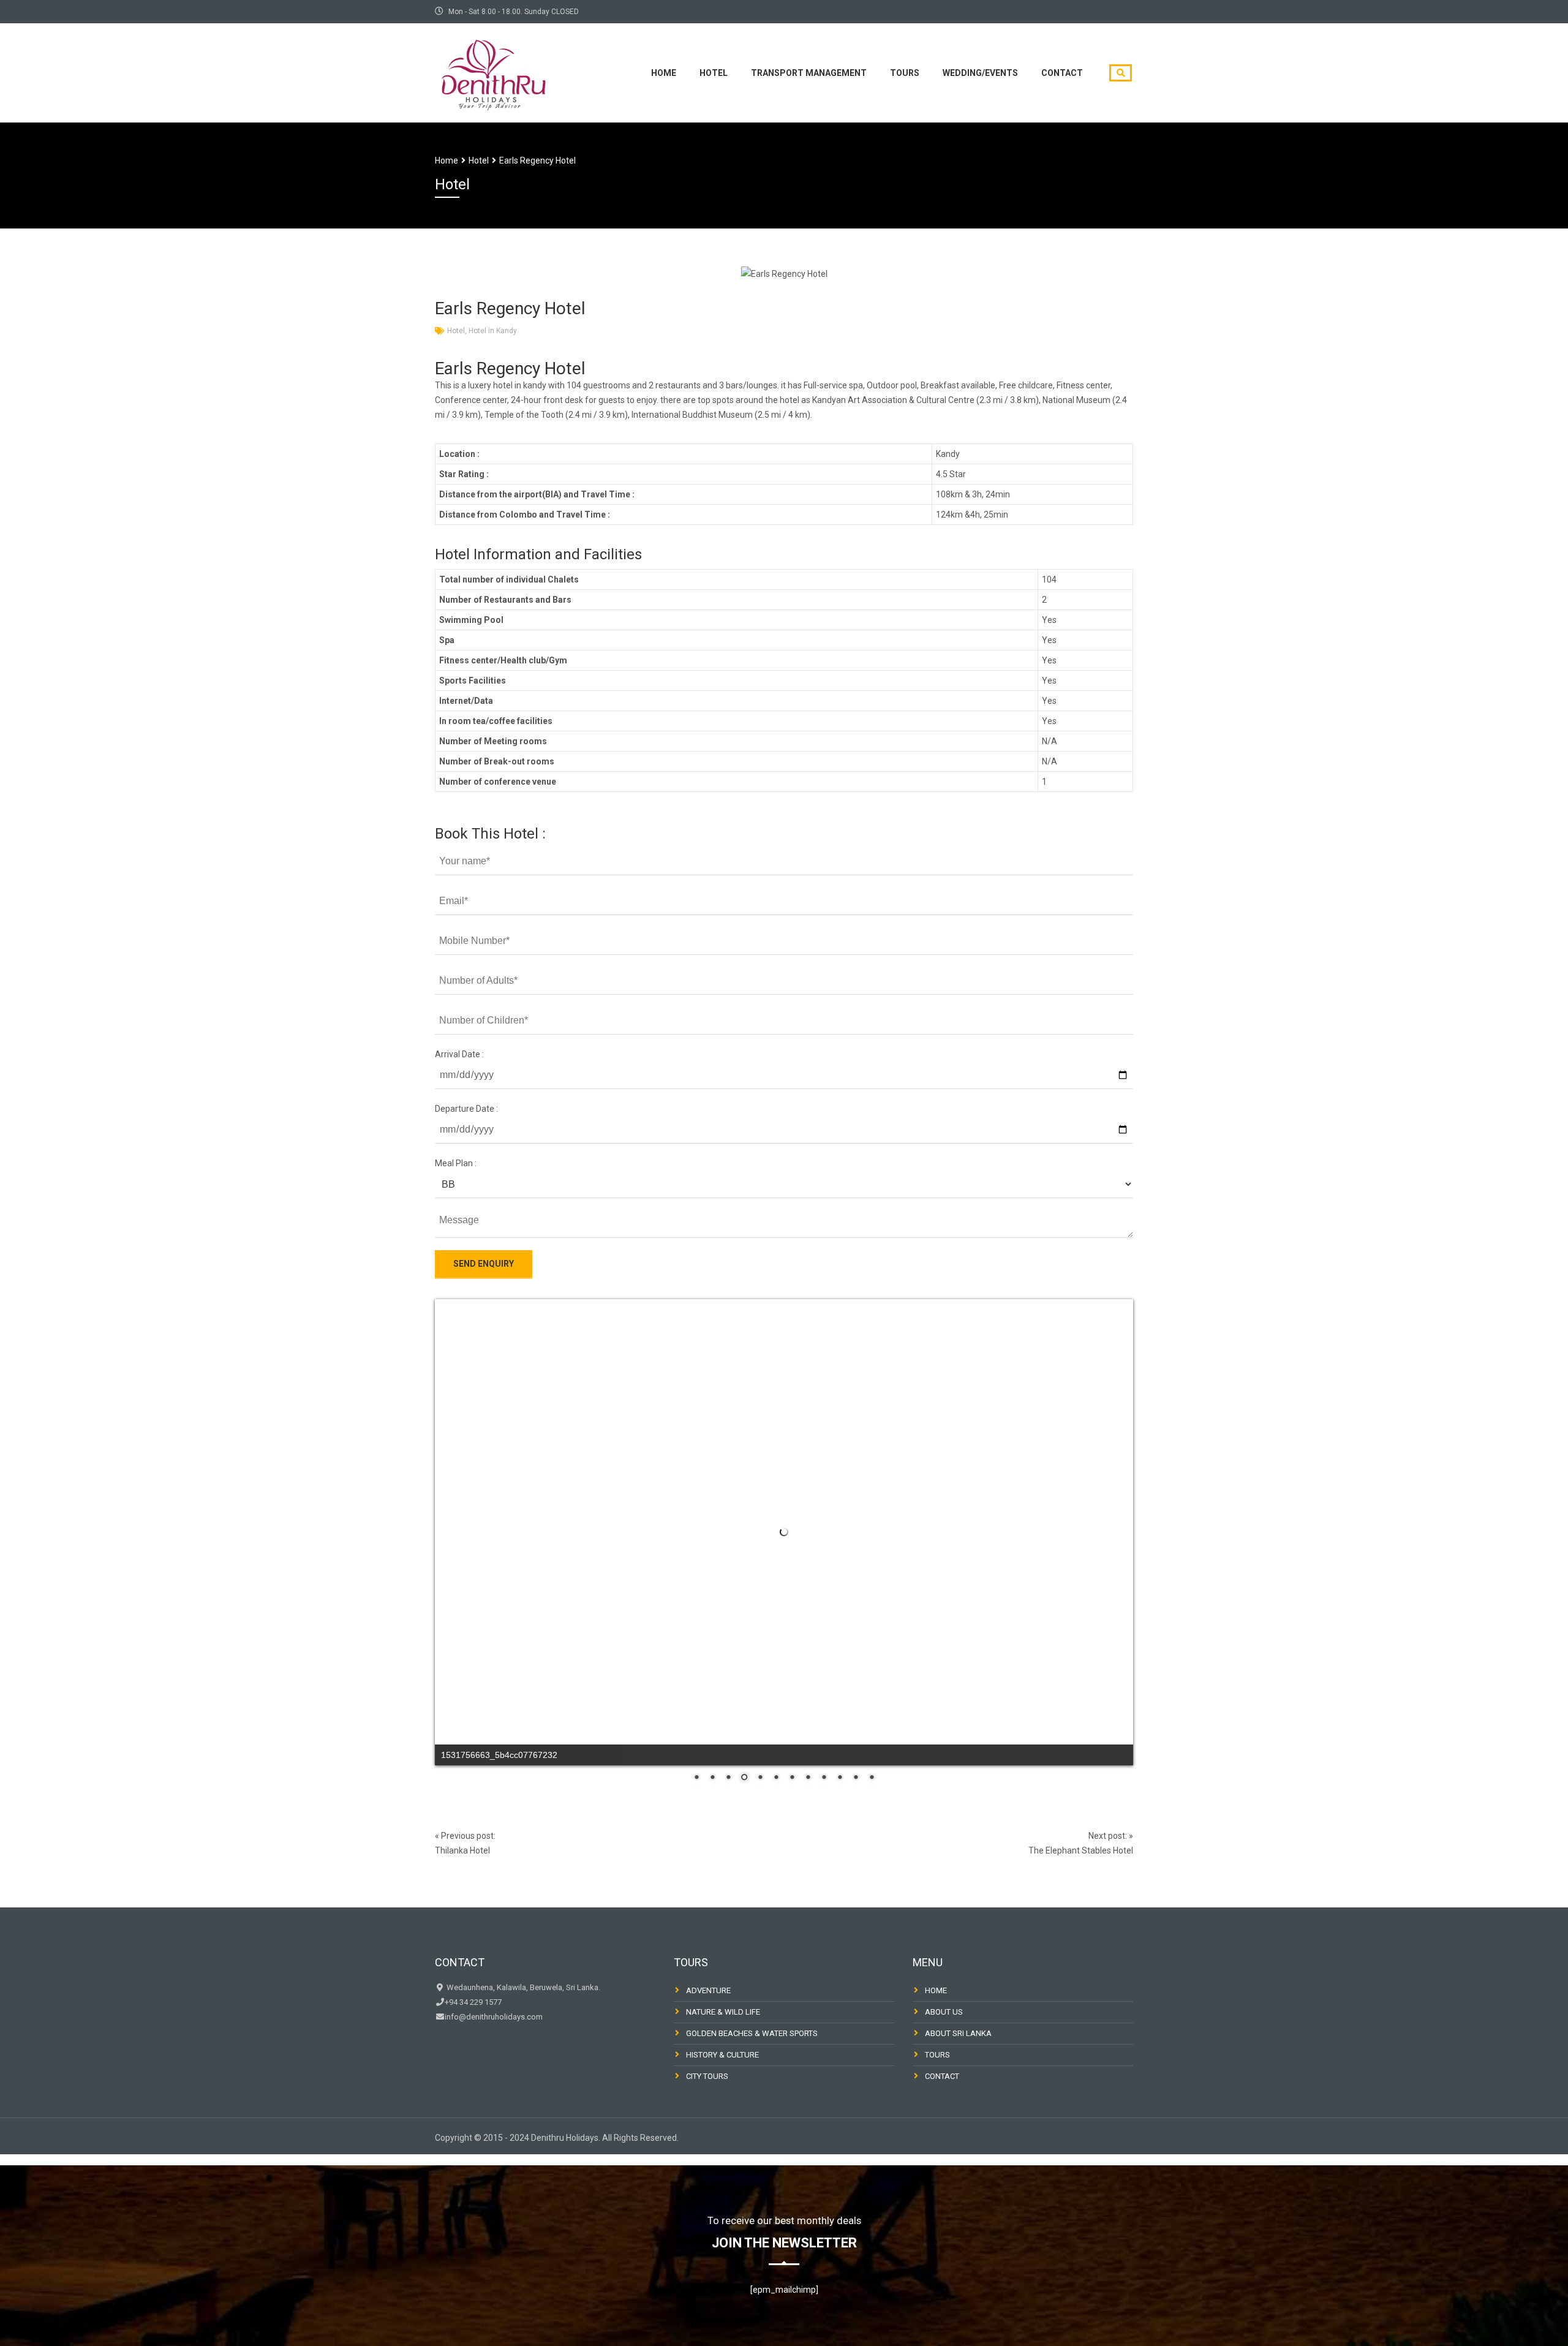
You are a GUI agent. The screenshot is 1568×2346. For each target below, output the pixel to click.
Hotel (714, 73)
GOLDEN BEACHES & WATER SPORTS (752, 2033)
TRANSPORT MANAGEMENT (809, 73)
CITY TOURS (707, 2076)
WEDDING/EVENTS (980, 73)
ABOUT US (944, 2012)
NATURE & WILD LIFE (723, 2012)
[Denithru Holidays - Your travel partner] (493, 71)
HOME (936, 1990)
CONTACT (942, 2076)
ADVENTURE (708, 1990)
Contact (1062, 73)
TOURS (905, 73)
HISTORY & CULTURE (722, 2055)
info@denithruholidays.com (494, 2017)
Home (664, 73)
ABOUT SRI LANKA (958, 2033)
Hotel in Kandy (493, 331)
